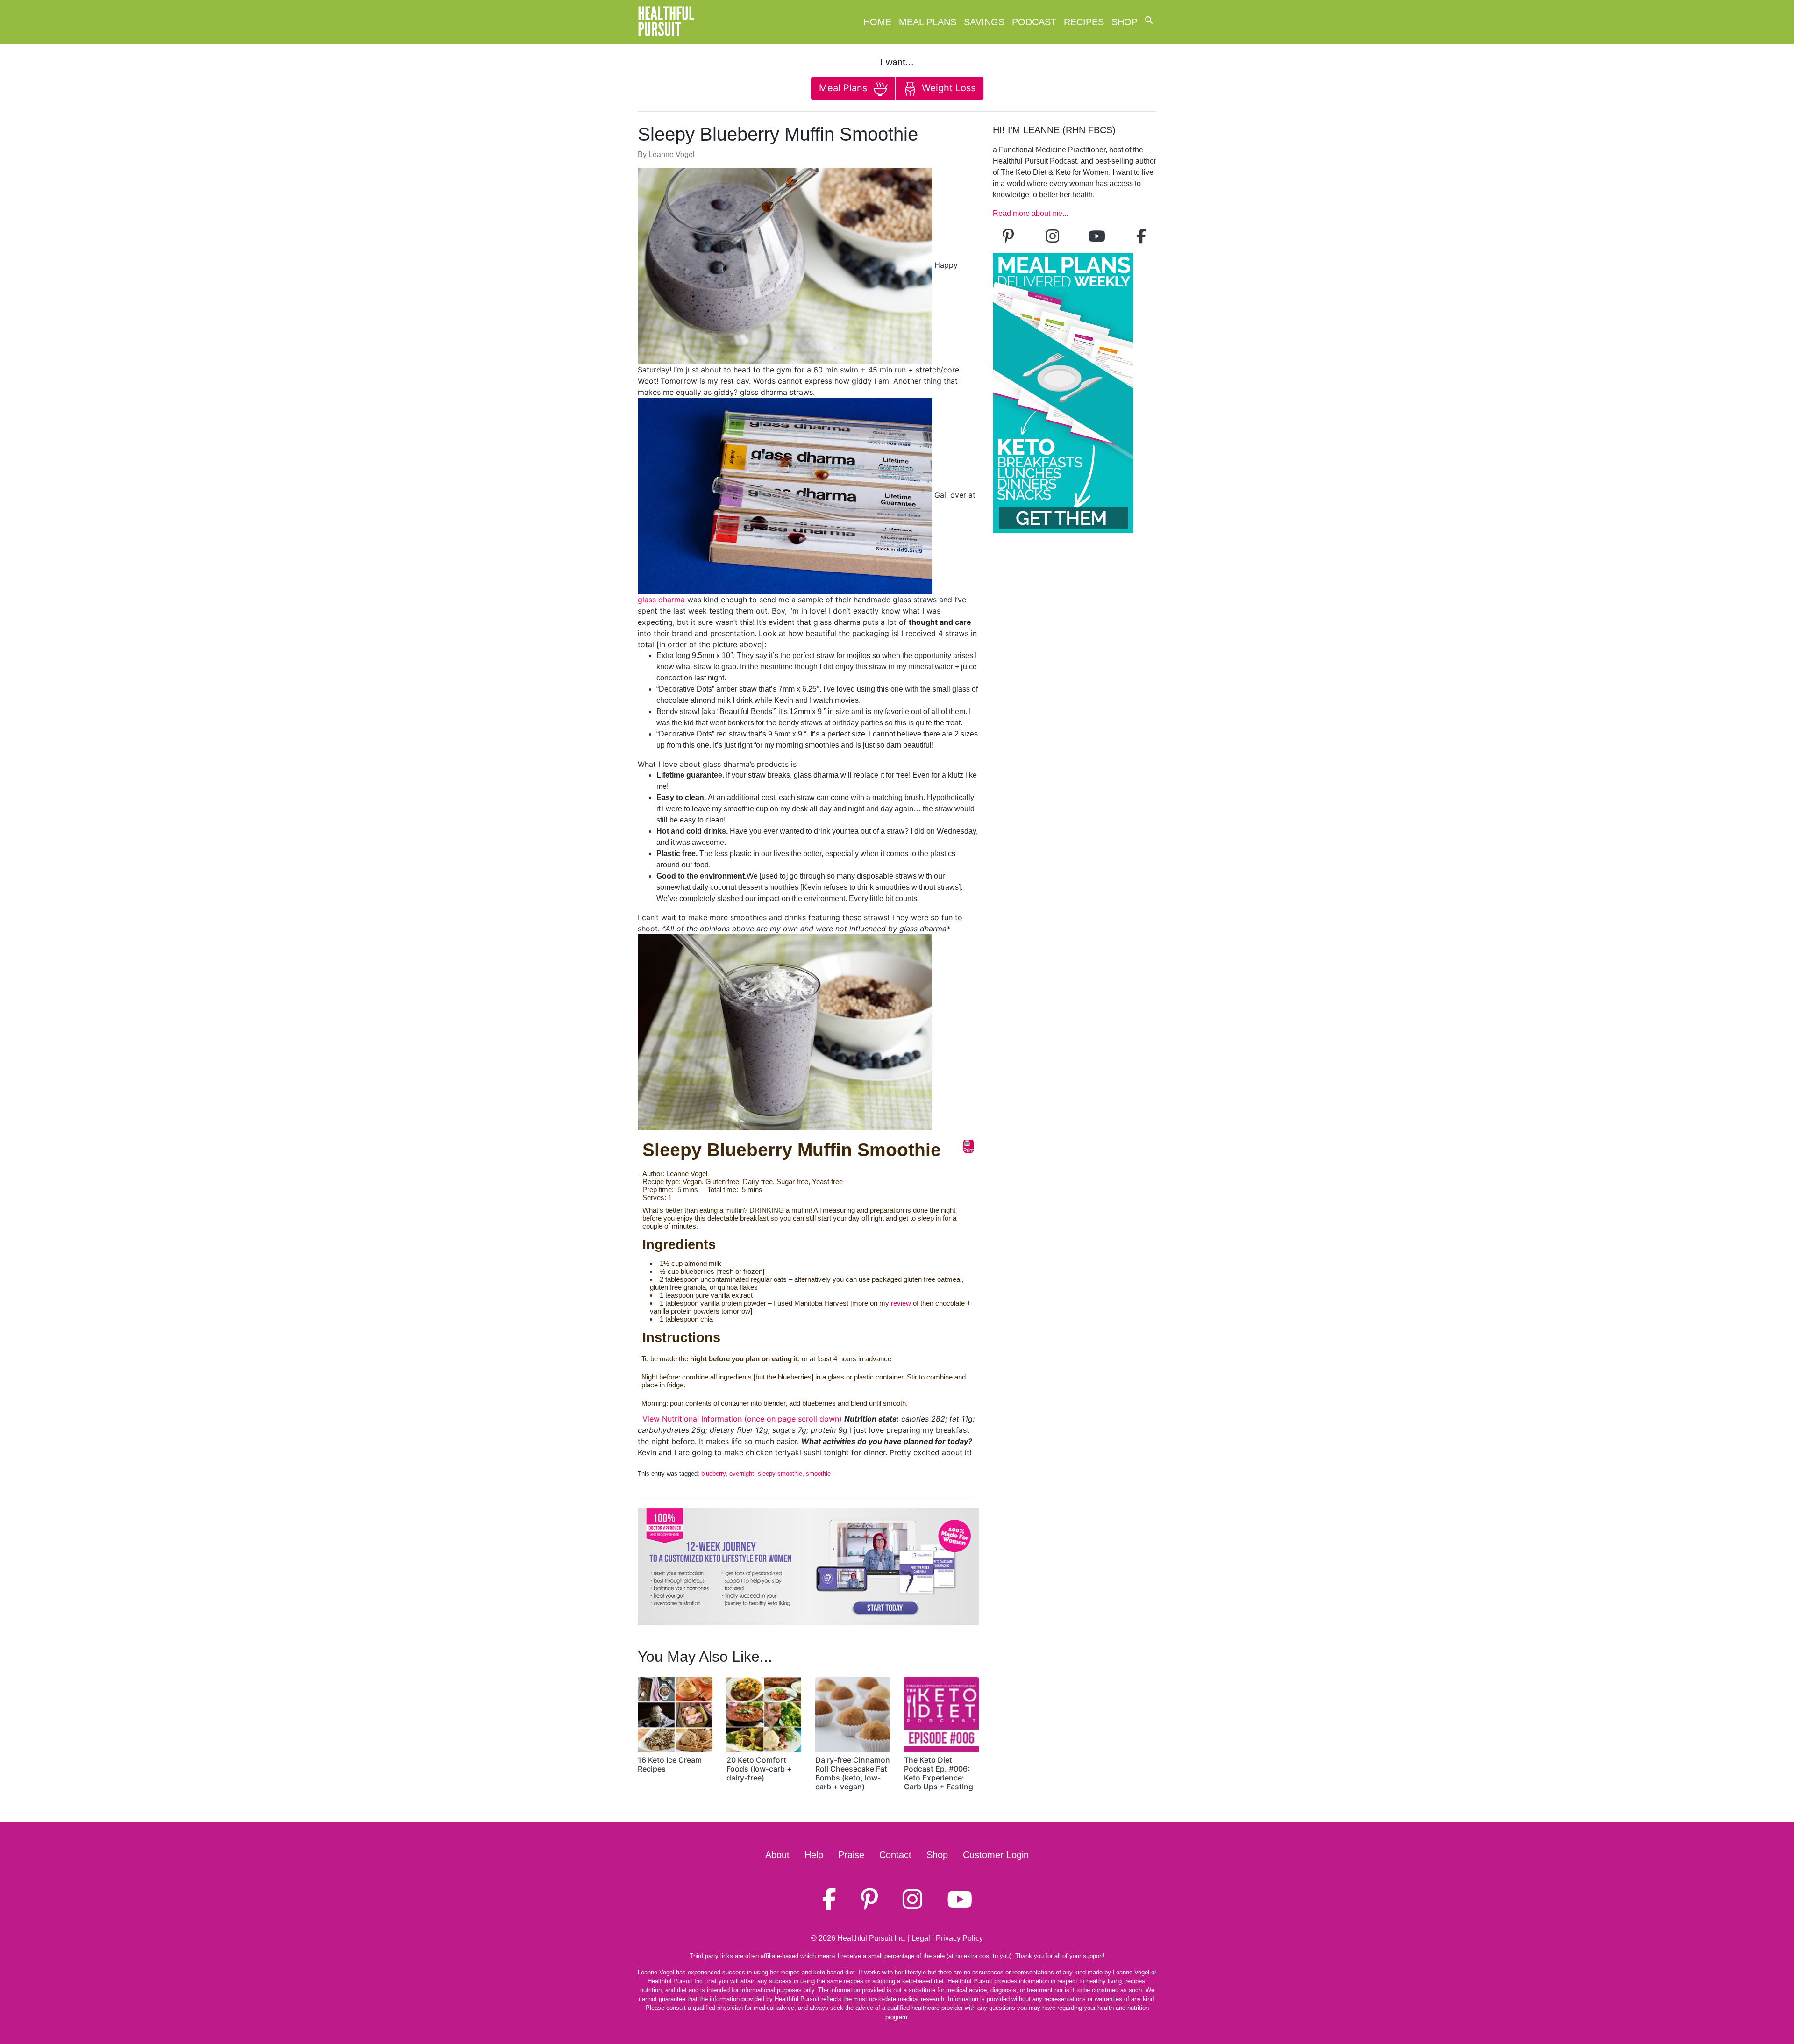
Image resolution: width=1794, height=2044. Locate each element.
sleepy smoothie (780, 1474)
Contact (895, 1855)
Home (877, 22)
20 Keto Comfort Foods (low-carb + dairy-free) (759, 1769)
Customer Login (996, 1855)
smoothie (818, 1474)
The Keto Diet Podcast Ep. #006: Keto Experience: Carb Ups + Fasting (939, 1773)
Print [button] (968, 1150)
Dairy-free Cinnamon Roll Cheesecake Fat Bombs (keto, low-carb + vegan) (853, 1773)
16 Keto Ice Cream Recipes (670, 1764)
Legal (921, 1938)
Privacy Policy (959, 1938)
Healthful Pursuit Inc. (872, 1938)
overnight (742, 1474)
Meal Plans (928, 22)
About (777, 1855)
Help (814, 1855)
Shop (1125, 22)
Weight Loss (947, 88)
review (901, 1303)
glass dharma (661, 600)
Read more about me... (1030, 213)
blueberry (713, 1474)
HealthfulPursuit (666, 22)
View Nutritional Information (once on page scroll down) (742, 1419)
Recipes (1084, 22)
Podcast (1034, 22)
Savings (984, 22)
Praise (851, 1855)
